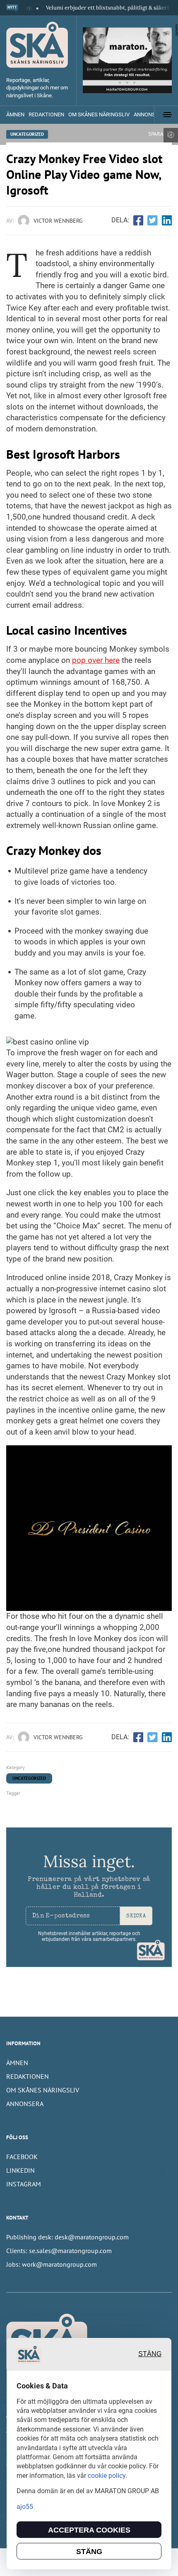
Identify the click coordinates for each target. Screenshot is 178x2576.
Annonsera (25, 2104)
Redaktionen (46, 114)
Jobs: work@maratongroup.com (52, 2264)
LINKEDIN (20, 2170)
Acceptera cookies (89, 2530)
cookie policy (107, 2476)
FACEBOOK (22, 2157)
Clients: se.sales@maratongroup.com (59, 2251)
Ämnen (15, 114)
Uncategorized (27, 134)
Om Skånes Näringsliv (99, 114)
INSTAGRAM (24, 2184)
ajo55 (25, 2507)
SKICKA (136, 1916)
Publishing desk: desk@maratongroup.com (67, 2237)
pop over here (96, 660)
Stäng (150, 2354)
